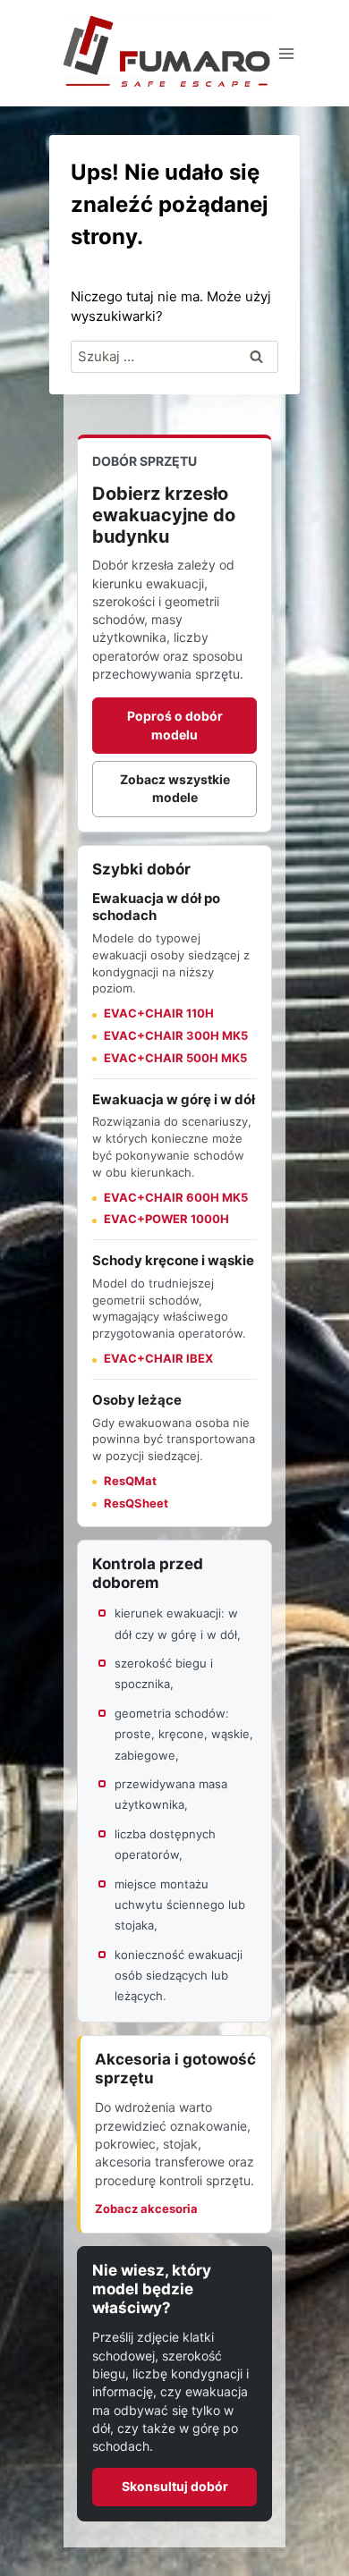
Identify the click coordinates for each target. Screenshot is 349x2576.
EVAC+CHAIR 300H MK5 (176, 1035)
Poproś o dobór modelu (175, 725)
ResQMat (130, 1481)
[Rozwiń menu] (287, 53)
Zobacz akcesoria (146, 2209)
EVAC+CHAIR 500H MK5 (175, 1058)
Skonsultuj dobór (175, 2486)
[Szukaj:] (175, 356)
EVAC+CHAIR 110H (159, 1013)
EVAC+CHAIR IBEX (158, 1358)
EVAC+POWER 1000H (166, 1219)
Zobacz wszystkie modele (175, 788)
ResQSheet (136, 1503)
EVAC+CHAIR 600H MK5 (176, 1197)
